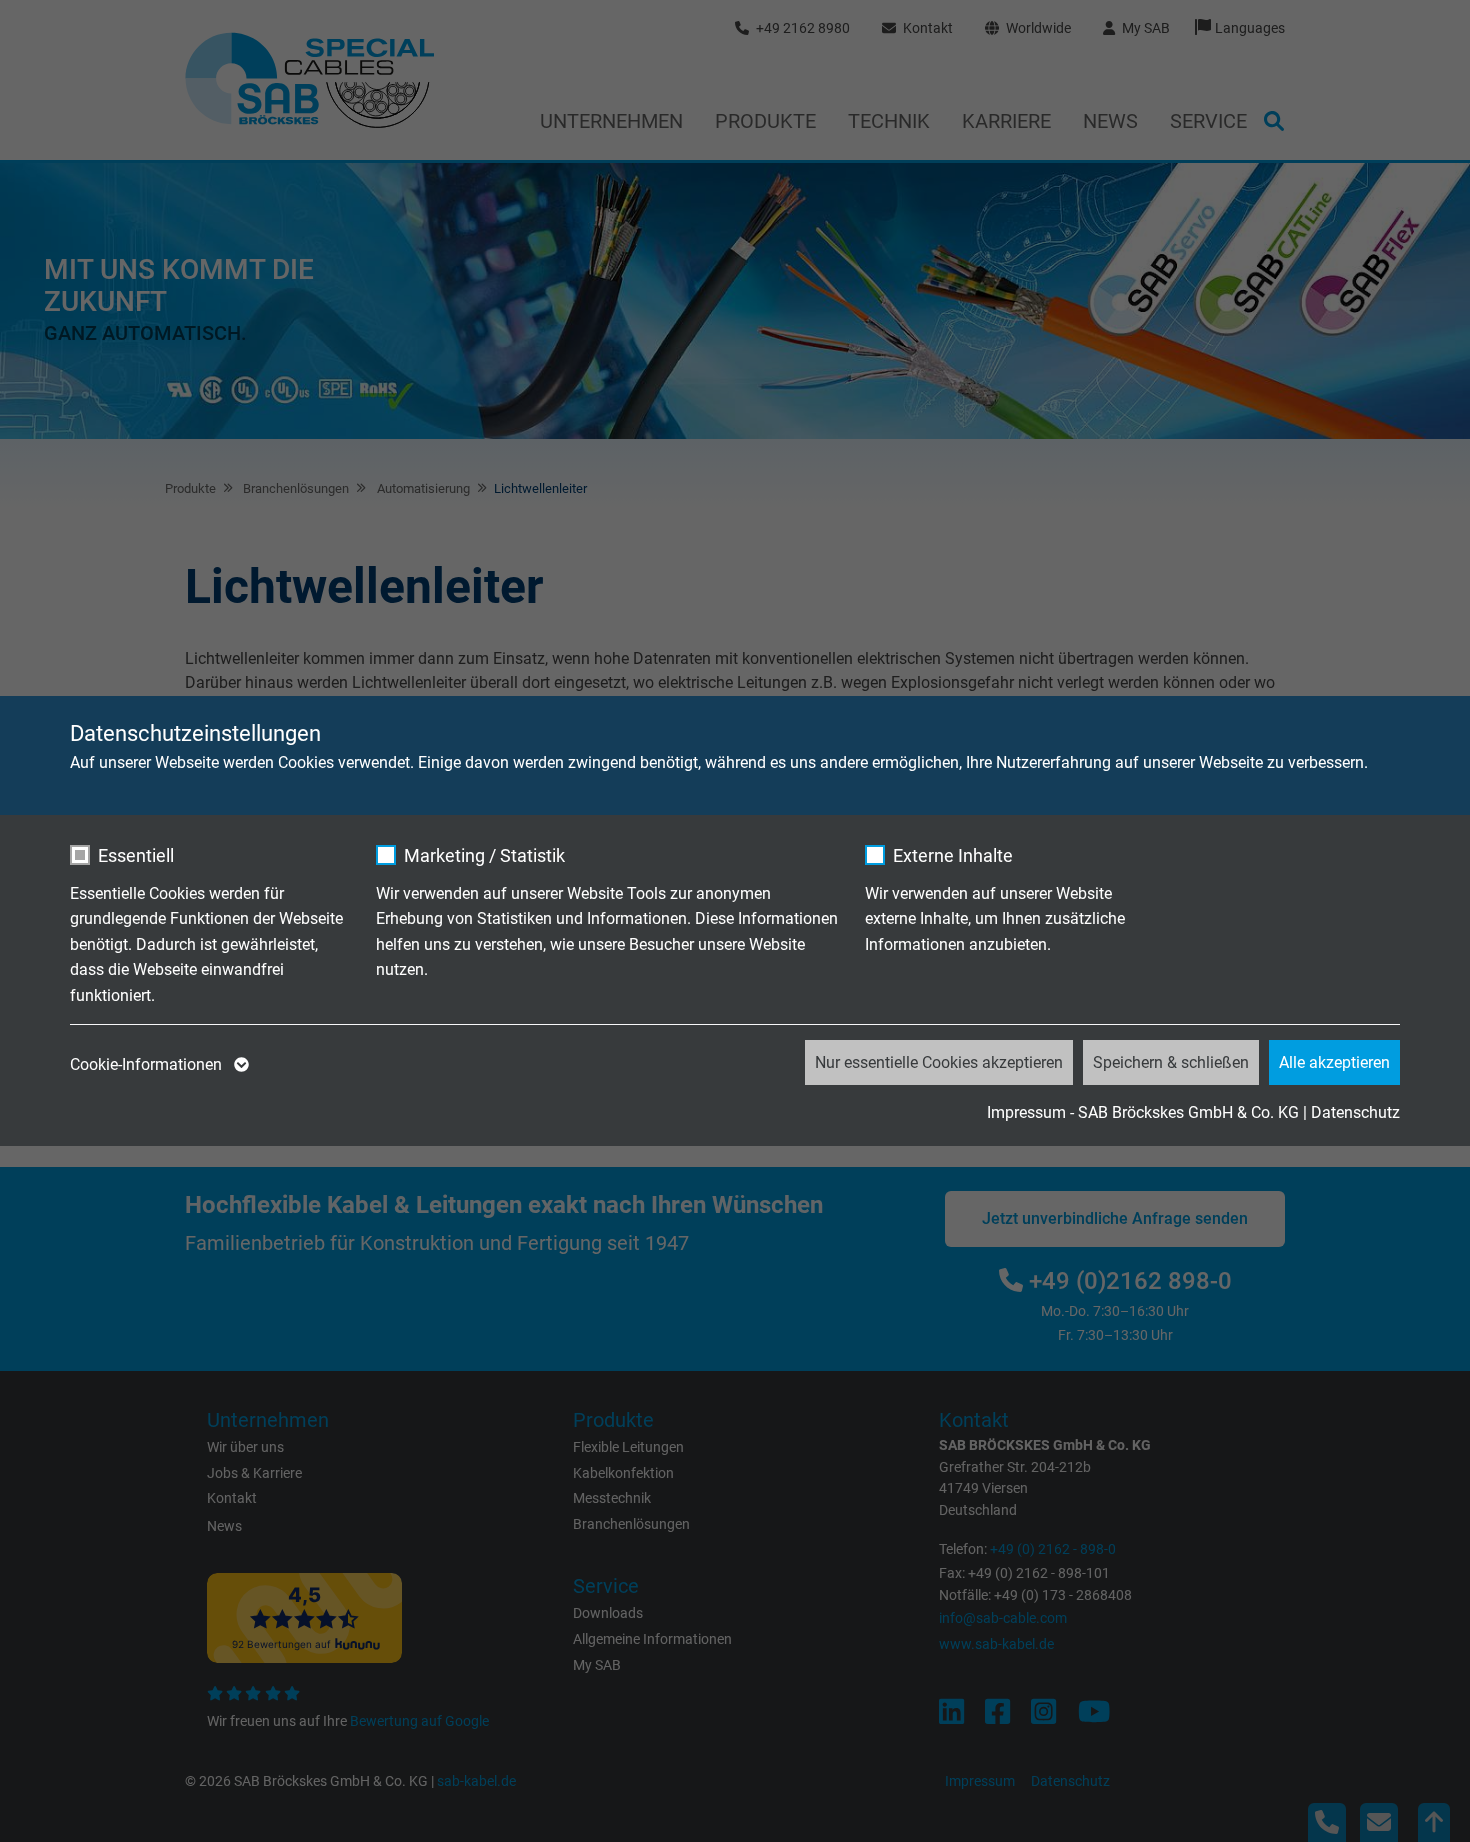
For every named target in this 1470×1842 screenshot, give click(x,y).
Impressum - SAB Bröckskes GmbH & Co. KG (1143, 1112)
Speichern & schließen (1171, 1062)
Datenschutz (1355, 1112)
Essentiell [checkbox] (136, 855)
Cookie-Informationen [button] (148, 1064)
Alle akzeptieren (1334, 1062)
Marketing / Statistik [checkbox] (484, 855)
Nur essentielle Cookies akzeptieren (939, 1062)
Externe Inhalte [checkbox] (953, 855)
